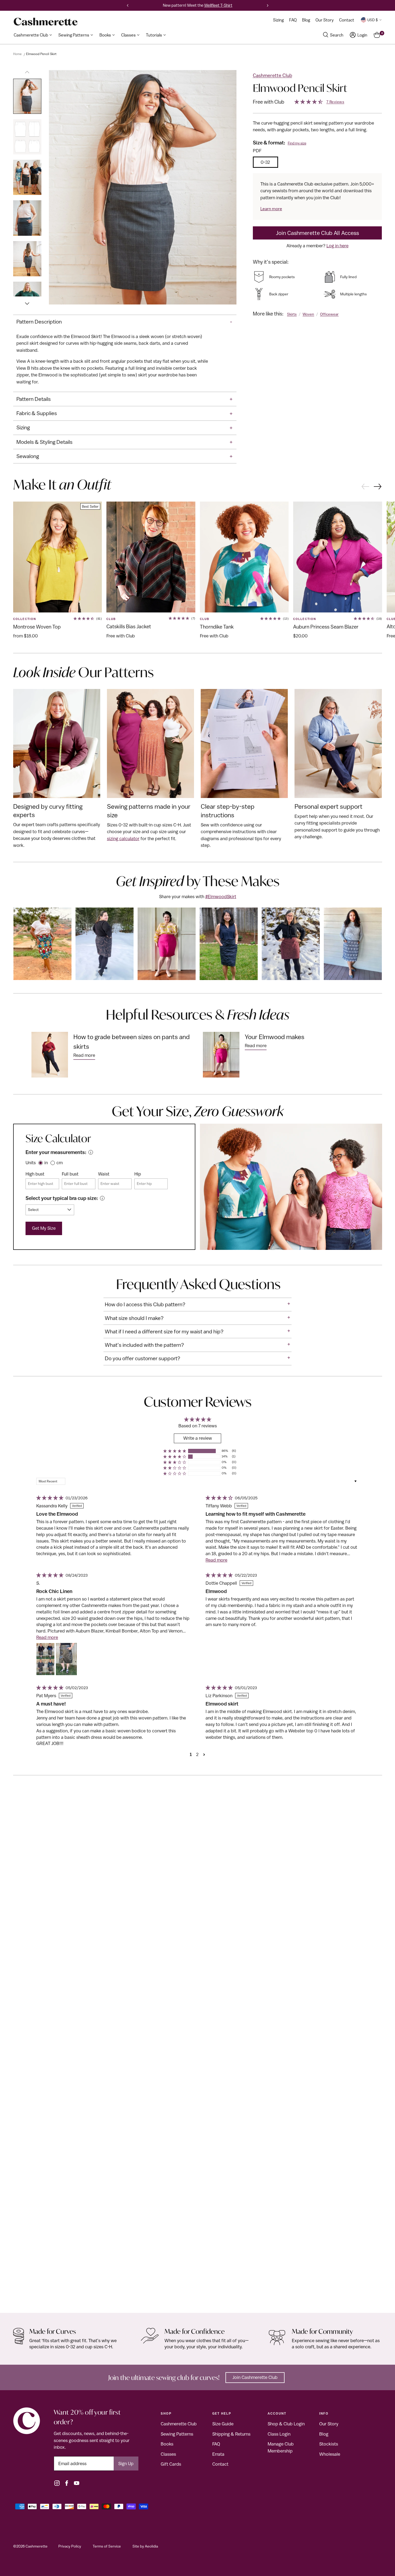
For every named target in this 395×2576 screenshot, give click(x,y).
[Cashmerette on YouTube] (77, 2483)
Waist (104, 1174)
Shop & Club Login (286, 2424)
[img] (49, 1498)
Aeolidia (151, 2546)
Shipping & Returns (231, 2434)
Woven (308, 314)
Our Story (329, 2424)
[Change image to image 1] (27, 96)
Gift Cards (171, 2464)
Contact (220, 2464)
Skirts (292, 314)
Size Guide (223, 2424)
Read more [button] (216, 1560)
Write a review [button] (198, 1438)
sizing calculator (123, 839)
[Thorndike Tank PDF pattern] (244, 557)
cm (60, 1163)
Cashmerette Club (272, 75)
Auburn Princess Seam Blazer (326, 627)
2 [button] (197, 1754)
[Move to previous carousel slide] (365, 486)
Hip (138, 1174)
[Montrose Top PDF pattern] (58, 557)
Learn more (271, 209)
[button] (175, 1451)
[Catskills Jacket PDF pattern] (151, 557)
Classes (168, 2454)
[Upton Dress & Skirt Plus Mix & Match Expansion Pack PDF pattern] (198, 2053)
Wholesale (330, 2454)
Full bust (70, 1174)
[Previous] (128, 5)
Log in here (337, 246)
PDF (257, 151)
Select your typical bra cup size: (62, 1198)
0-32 (265, 162)
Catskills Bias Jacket (129, 626)
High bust (35, 1174)
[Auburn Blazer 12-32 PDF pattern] (338, 557)
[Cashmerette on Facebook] (67, 2483)
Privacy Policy (70, 2546)
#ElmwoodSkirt (221, 897)
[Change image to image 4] (27, 218)
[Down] (27, 301)
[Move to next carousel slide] (378, 487)
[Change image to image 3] (27, 177)
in (46, 1163)
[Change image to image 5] (27, 259)
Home (17, 54)
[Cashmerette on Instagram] (57, 2483)
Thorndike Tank (217, 627)
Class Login (279, 2434)
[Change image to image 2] (27, 137)
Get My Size (44, 1228)
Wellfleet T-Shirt (218, 5)
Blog (324, 2434)
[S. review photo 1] (45, 1659)
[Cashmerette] (46, 22)
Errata (218, 2454)
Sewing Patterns (177, 2434)
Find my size (297, 143)
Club (111, 619)
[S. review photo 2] (66, 1659)
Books (167, 2444)
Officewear (329, 314)
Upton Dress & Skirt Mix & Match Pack (56, 2297)
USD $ (373, 20)
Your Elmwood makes (275, 1037)
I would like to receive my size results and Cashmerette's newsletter (127, 311)
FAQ (216, 2444)
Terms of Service (107, 2546)
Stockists (329, 2444)
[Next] (268, 5)
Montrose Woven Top (37, 627)
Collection (25, 619)
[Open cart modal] (377, 35)
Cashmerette (37, 2546)
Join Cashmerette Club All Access (317, 233)
